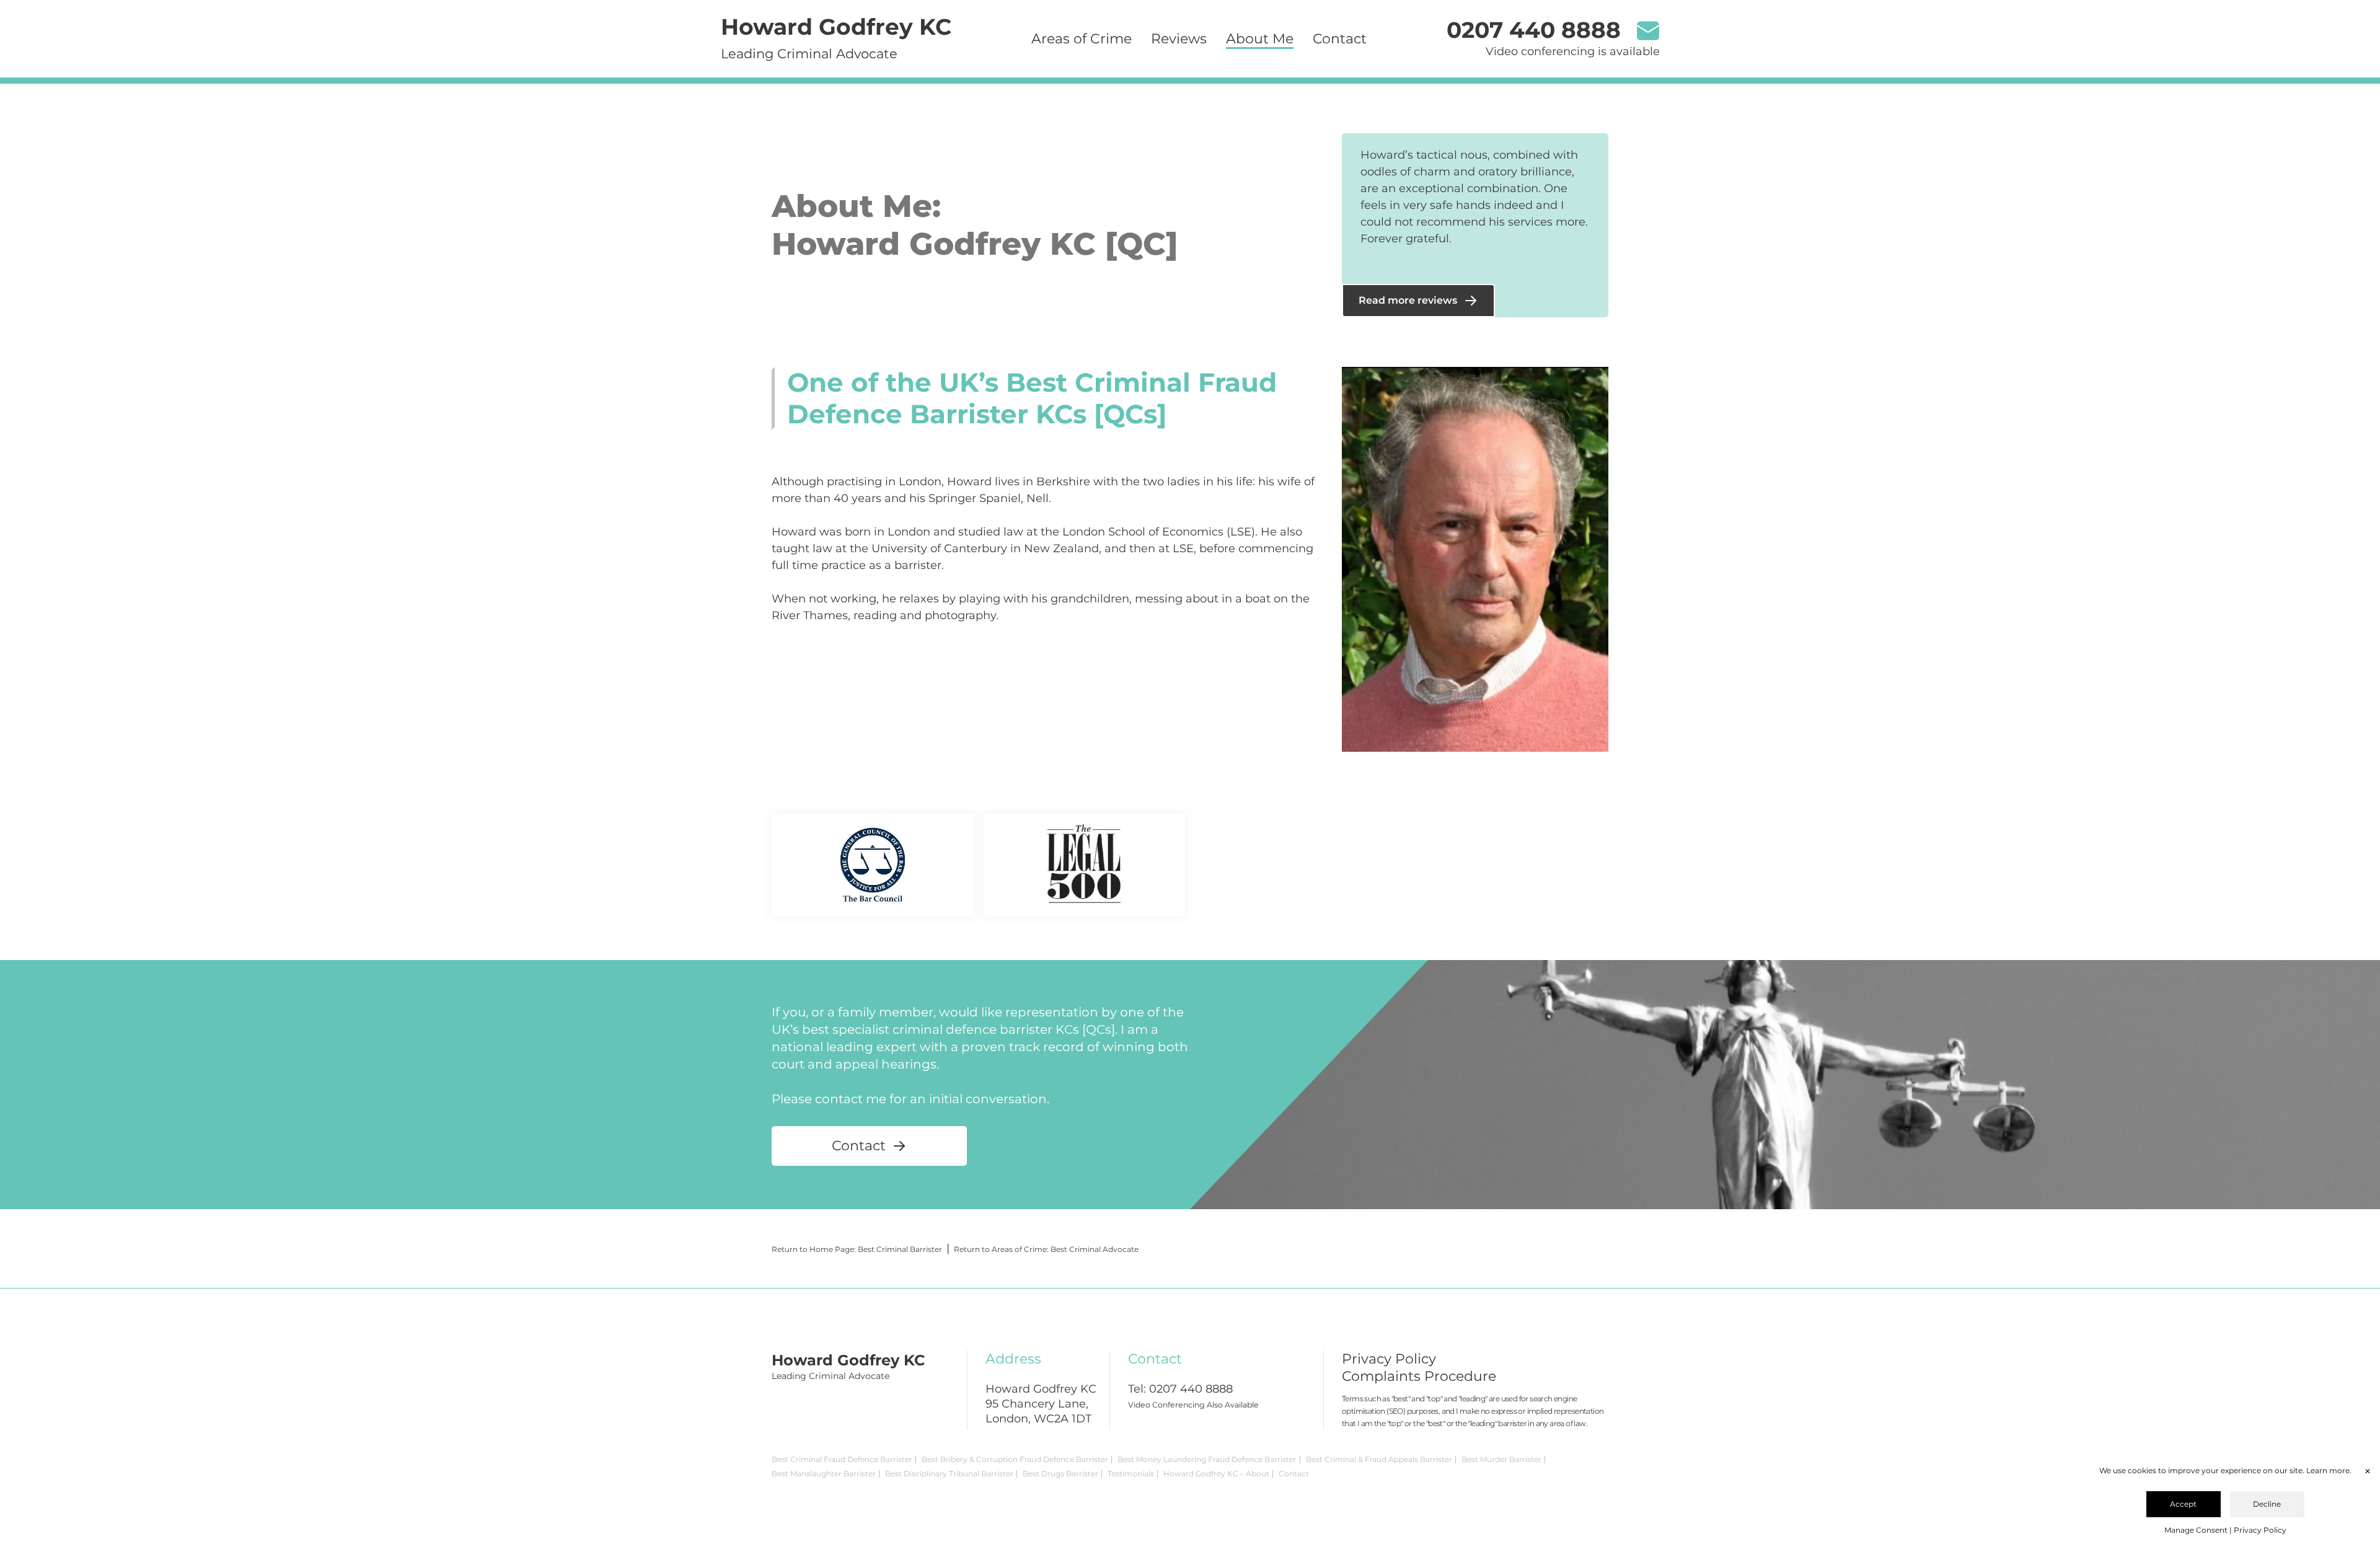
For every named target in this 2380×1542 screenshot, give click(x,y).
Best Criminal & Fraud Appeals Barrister (1379, 1459)
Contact (1340, 39)
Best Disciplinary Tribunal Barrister (949, 1474)
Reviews (1179, 39)
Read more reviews (1408, 300)
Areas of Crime (1082, 39)
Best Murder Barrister (1501, 1459)
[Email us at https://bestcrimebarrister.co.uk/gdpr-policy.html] (1648, 32)
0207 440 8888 (1191, 1389)
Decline (2267, 1504)
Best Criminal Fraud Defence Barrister (842, 1459)
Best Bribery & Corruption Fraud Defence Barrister (1015, 1459)
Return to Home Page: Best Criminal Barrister (857, 1249)
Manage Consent (2196, 1530)
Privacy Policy (1389, 1359)
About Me (1260, 39)
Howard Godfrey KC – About (1216, 1474)
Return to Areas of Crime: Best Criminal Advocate (1046, 1249)
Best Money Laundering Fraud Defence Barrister (1207, 1459)
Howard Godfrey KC (836, 27)
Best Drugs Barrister (1060, 1474)
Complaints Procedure (1419, 1376)
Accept (2183, 1504)
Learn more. (2329, 1470)
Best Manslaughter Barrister (824, 1474)
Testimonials (1131, 1474)
